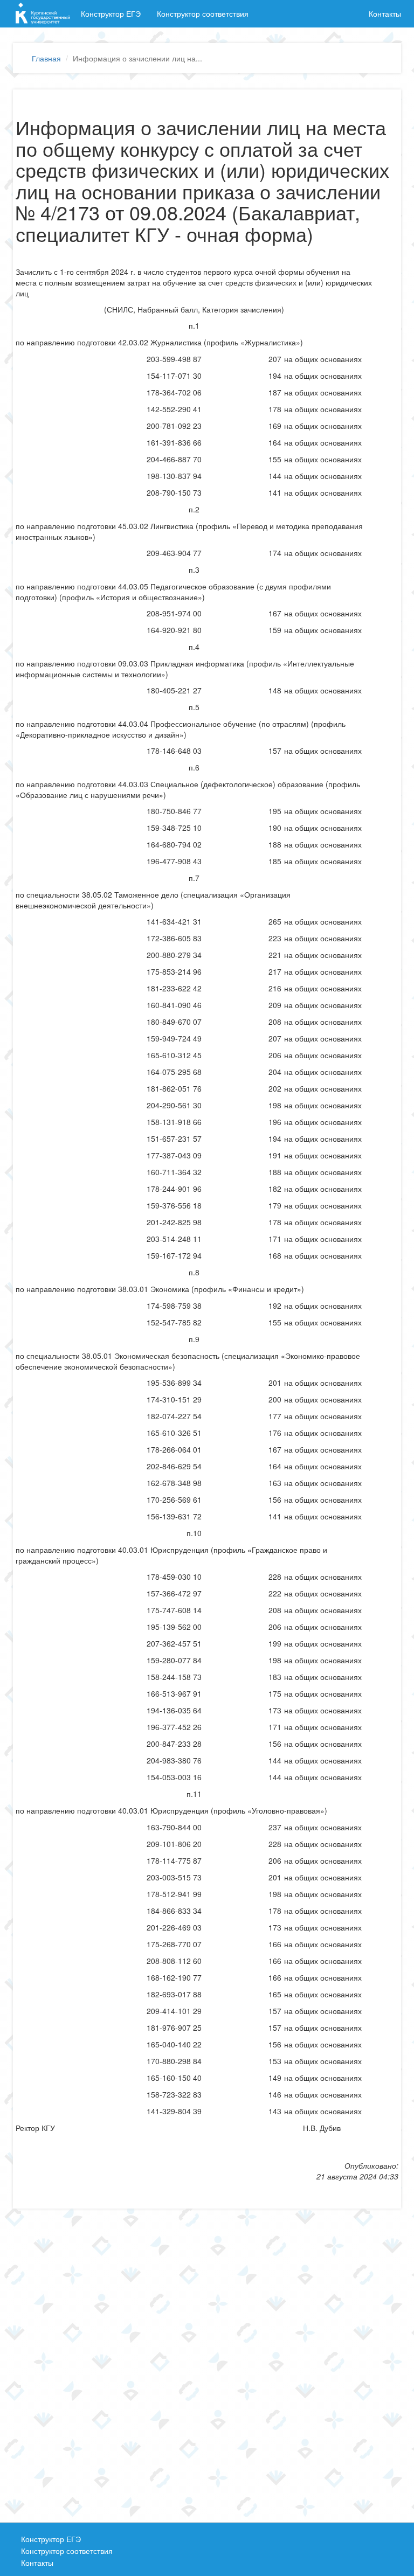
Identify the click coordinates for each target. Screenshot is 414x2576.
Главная (46, 58)
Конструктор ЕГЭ (111, 13)
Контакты (385, 13)
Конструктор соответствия (203, 13)
